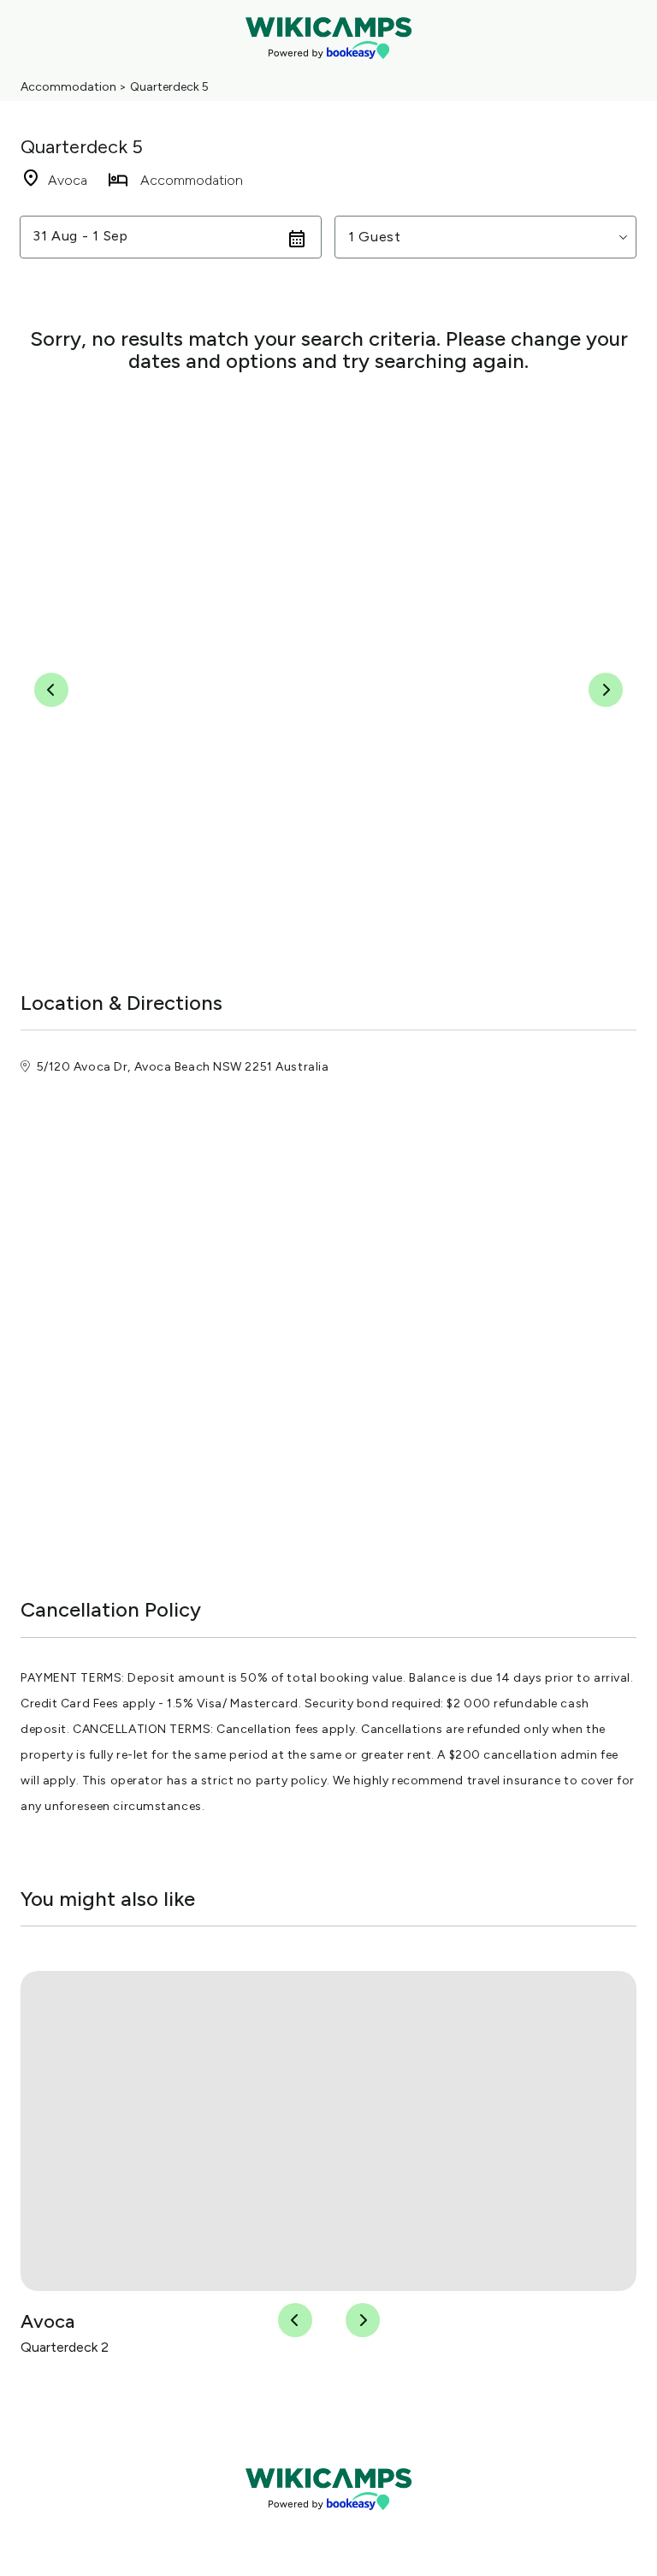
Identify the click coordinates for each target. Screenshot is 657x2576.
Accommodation (68, 87)
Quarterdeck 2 (65, 2347)
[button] (485, 237)
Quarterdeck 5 (169, 87)
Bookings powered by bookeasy (328, 2524)
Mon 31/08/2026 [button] (90, 237)
